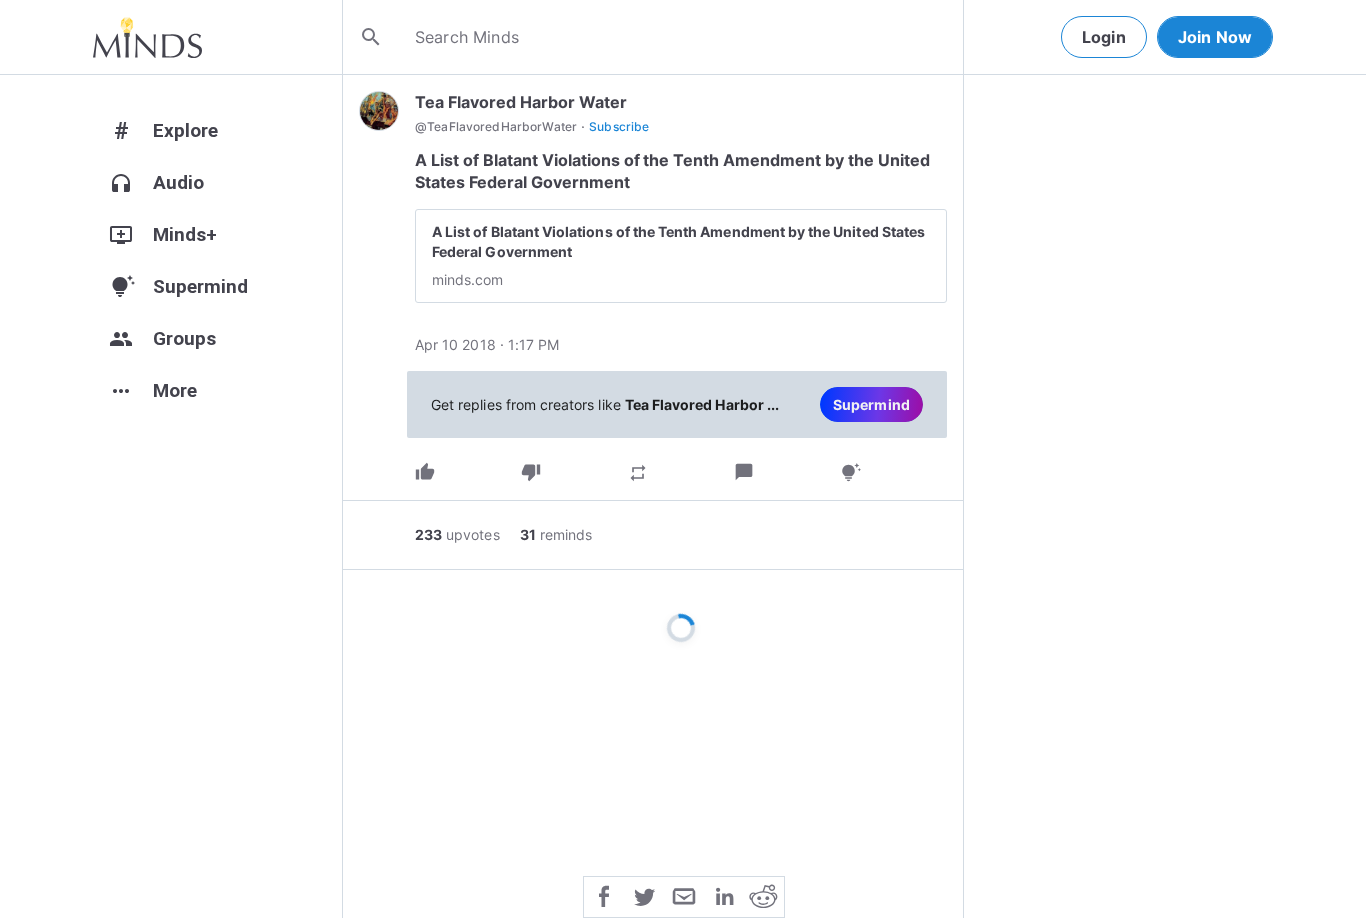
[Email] (684, 895)
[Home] (147, 37)
